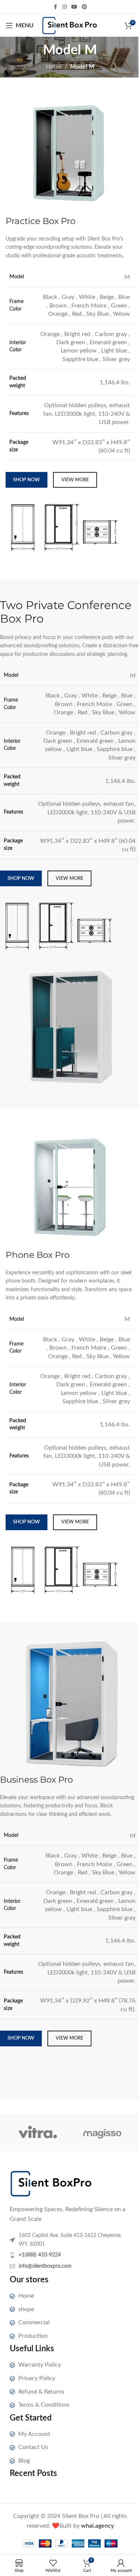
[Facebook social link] (56, 7)
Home (54, 67)
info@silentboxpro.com (45, 2266)
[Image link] (51, 2183)
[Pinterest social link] (84, 7)
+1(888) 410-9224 (40, 2255)
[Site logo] (70, 25)
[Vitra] (38, 2132)
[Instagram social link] (65, 7)
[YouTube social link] (74, 7)
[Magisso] (102, 2132)
